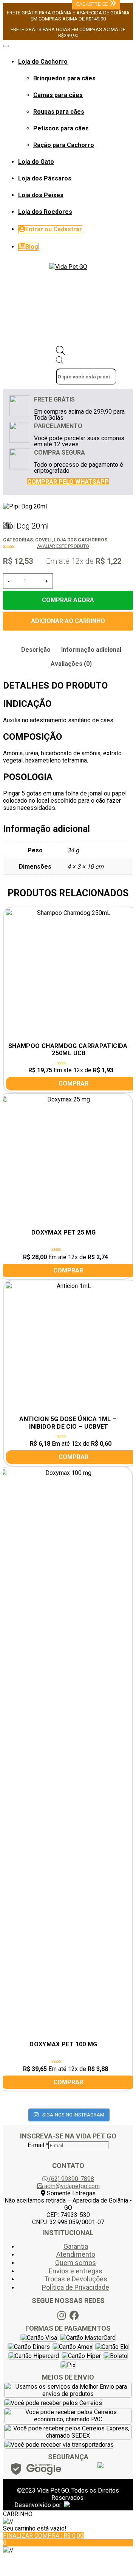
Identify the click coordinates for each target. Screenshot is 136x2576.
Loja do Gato (36, 162)
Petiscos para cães (61, 128)
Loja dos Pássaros (45, 178)
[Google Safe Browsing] (36, 2471)
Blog (32, 247)
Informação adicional (91, 650)
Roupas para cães (59, 112)
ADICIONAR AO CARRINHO (68, 621)
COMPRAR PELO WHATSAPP (68, 482)
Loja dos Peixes (41, 195)
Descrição (36, 650)
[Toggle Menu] (6, 46)
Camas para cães (58, 95)
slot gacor (18, 2563)
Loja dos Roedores (45, 212)
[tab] (36, 650)
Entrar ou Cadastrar (54, 229)
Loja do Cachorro (43, 62)
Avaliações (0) (71, 664)
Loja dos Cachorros (81, 540)
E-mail (38, 2145)
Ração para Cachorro (64, 145)
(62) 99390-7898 (71, 2179)
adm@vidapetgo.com (72, 2186)
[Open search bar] (60, 353)
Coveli (43, 540)
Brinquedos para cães (64, 78)
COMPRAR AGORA (68, 600)
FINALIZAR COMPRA (43, 2536)
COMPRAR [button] (68, 1270)
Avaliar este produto (63, 546)
